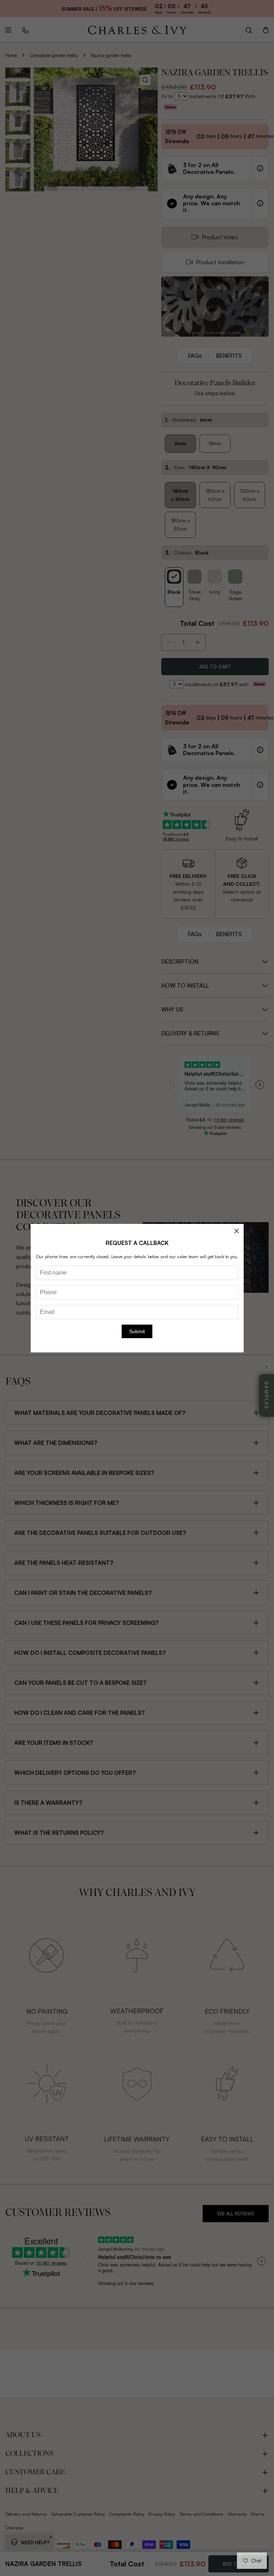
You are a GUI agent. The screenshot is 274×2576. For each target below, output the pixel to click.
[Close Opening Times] (237, 1231)
